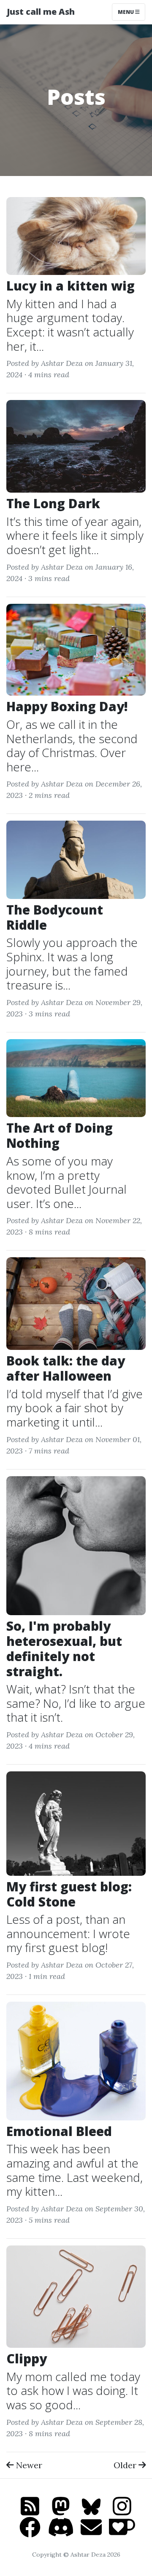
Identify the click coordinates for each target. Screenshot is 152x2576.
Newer (28, 2465)
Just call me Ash (41, 12)
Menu (126, 12)
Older (125, 2465)
